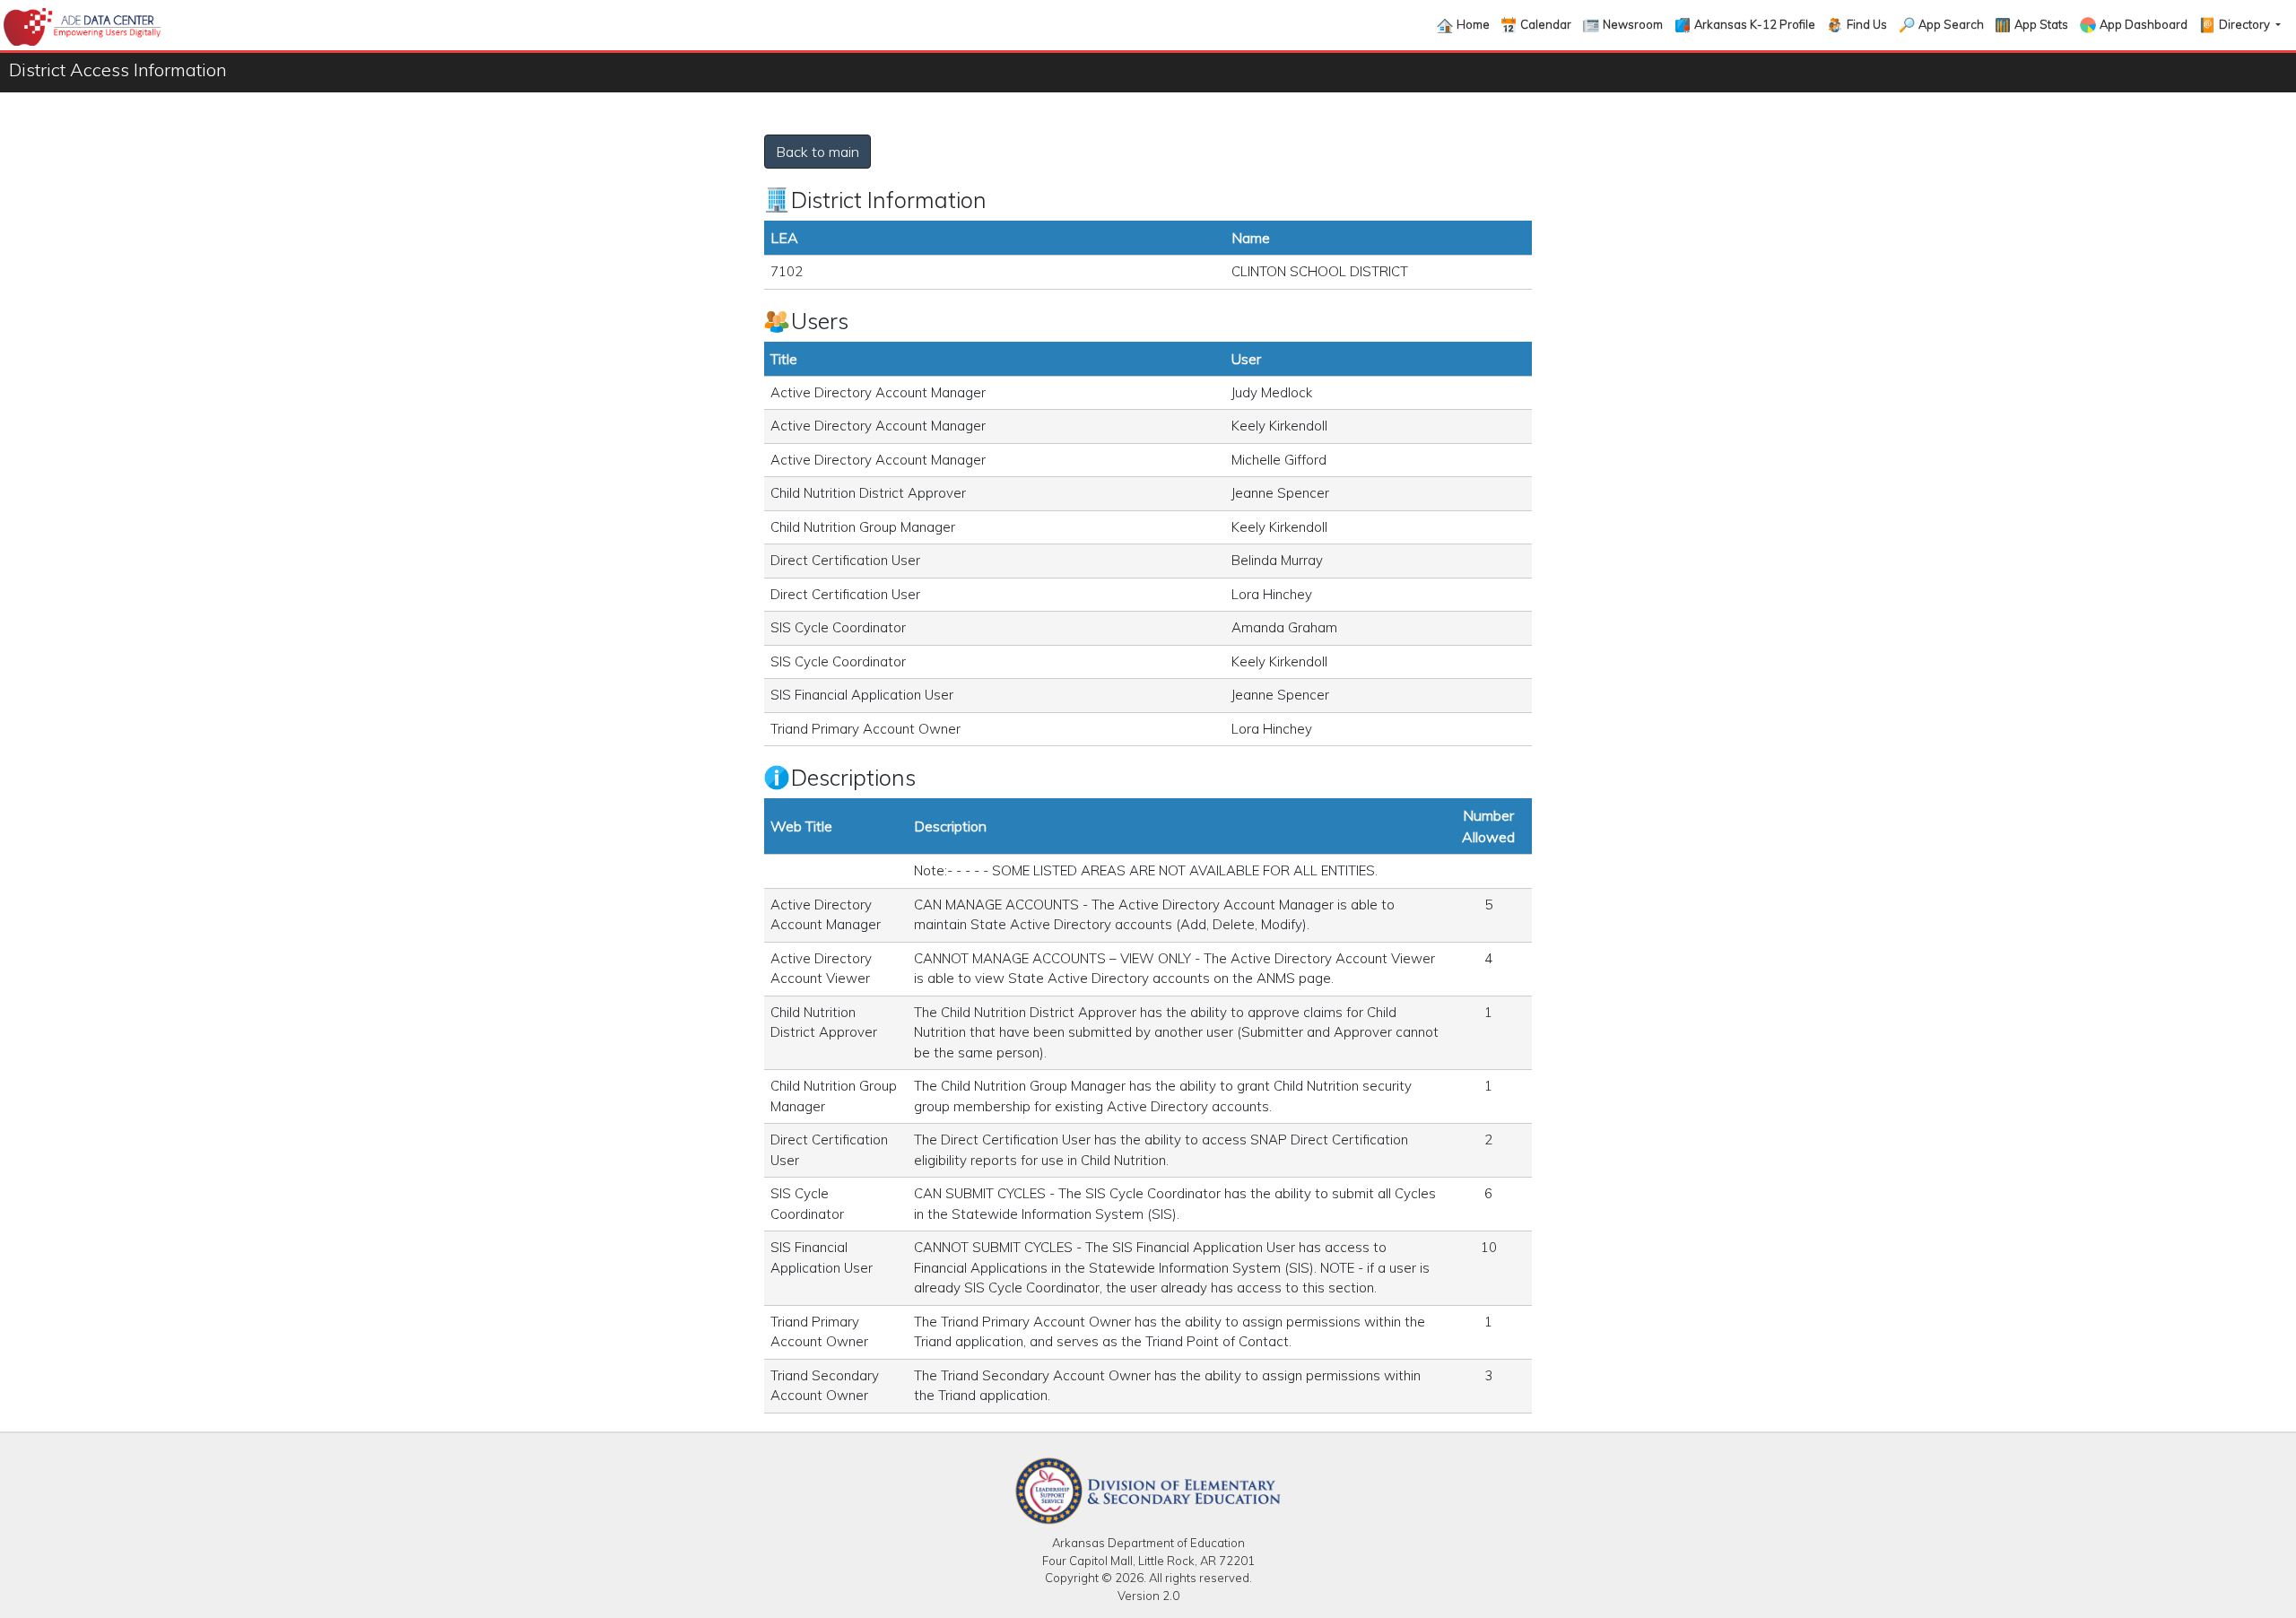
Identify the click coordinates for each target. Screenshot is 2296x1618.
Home (1473, 24)
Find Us (1867, 24)
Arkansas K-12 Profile (1755, 24)
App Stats (2041, 24)
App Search (1951, 24)
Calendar (1546, 24)
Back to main (818, 152)
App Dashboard (2144, 24)
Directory (2246, 24)
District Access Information (118, 70)
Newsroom (1633, 24)
